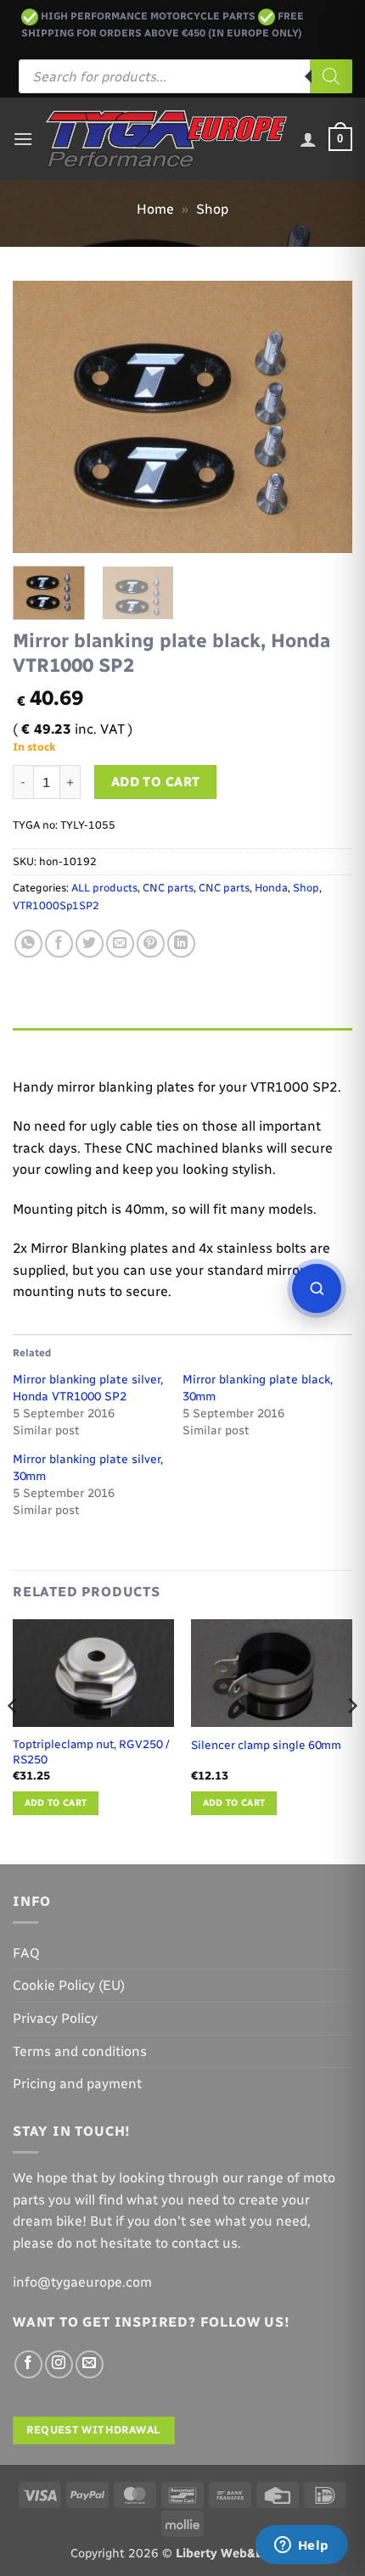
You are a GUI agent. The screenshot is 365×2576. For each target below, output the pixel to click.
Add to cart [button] (56, 1803)
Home (155, 209)
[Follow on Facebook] (28, 2364)
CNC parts (168, 888)
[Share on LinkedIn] (181, 944)
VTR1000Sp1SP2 (56, 905)
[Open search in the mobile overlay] (185, 76)
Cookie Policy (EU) (69, 1985)
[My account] (308, 139)
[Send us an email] (90, 2364)
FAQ (26, 1953)
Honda (271, 888)
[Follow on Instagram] (59, 2364)
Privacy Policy (55, 2018)
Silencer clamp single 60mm (266, 1745)
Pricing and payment (77, 2084)
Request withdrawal (93, 2430)
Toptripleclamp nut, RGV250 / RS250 (91, 1752)
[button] (23, 139)
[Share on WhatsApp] (28, 944)
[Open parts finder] (317, 1288)
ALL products (104, 888)
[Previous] (41, 417)
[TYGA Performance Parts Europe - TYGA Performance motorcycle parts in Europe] (166, 139)
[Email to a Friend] (120, 944)
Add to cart (156, 782)
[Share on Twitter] (90, 944)
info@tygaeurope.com (82, 2282)
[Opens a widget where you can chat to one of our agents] (301, 2546)
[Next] (324, 417)
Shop (212, 209)
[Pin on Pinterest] (151, 944)
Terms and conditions (80, 2051)
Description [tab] (52, 1045)
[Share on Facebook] (59, 944)
